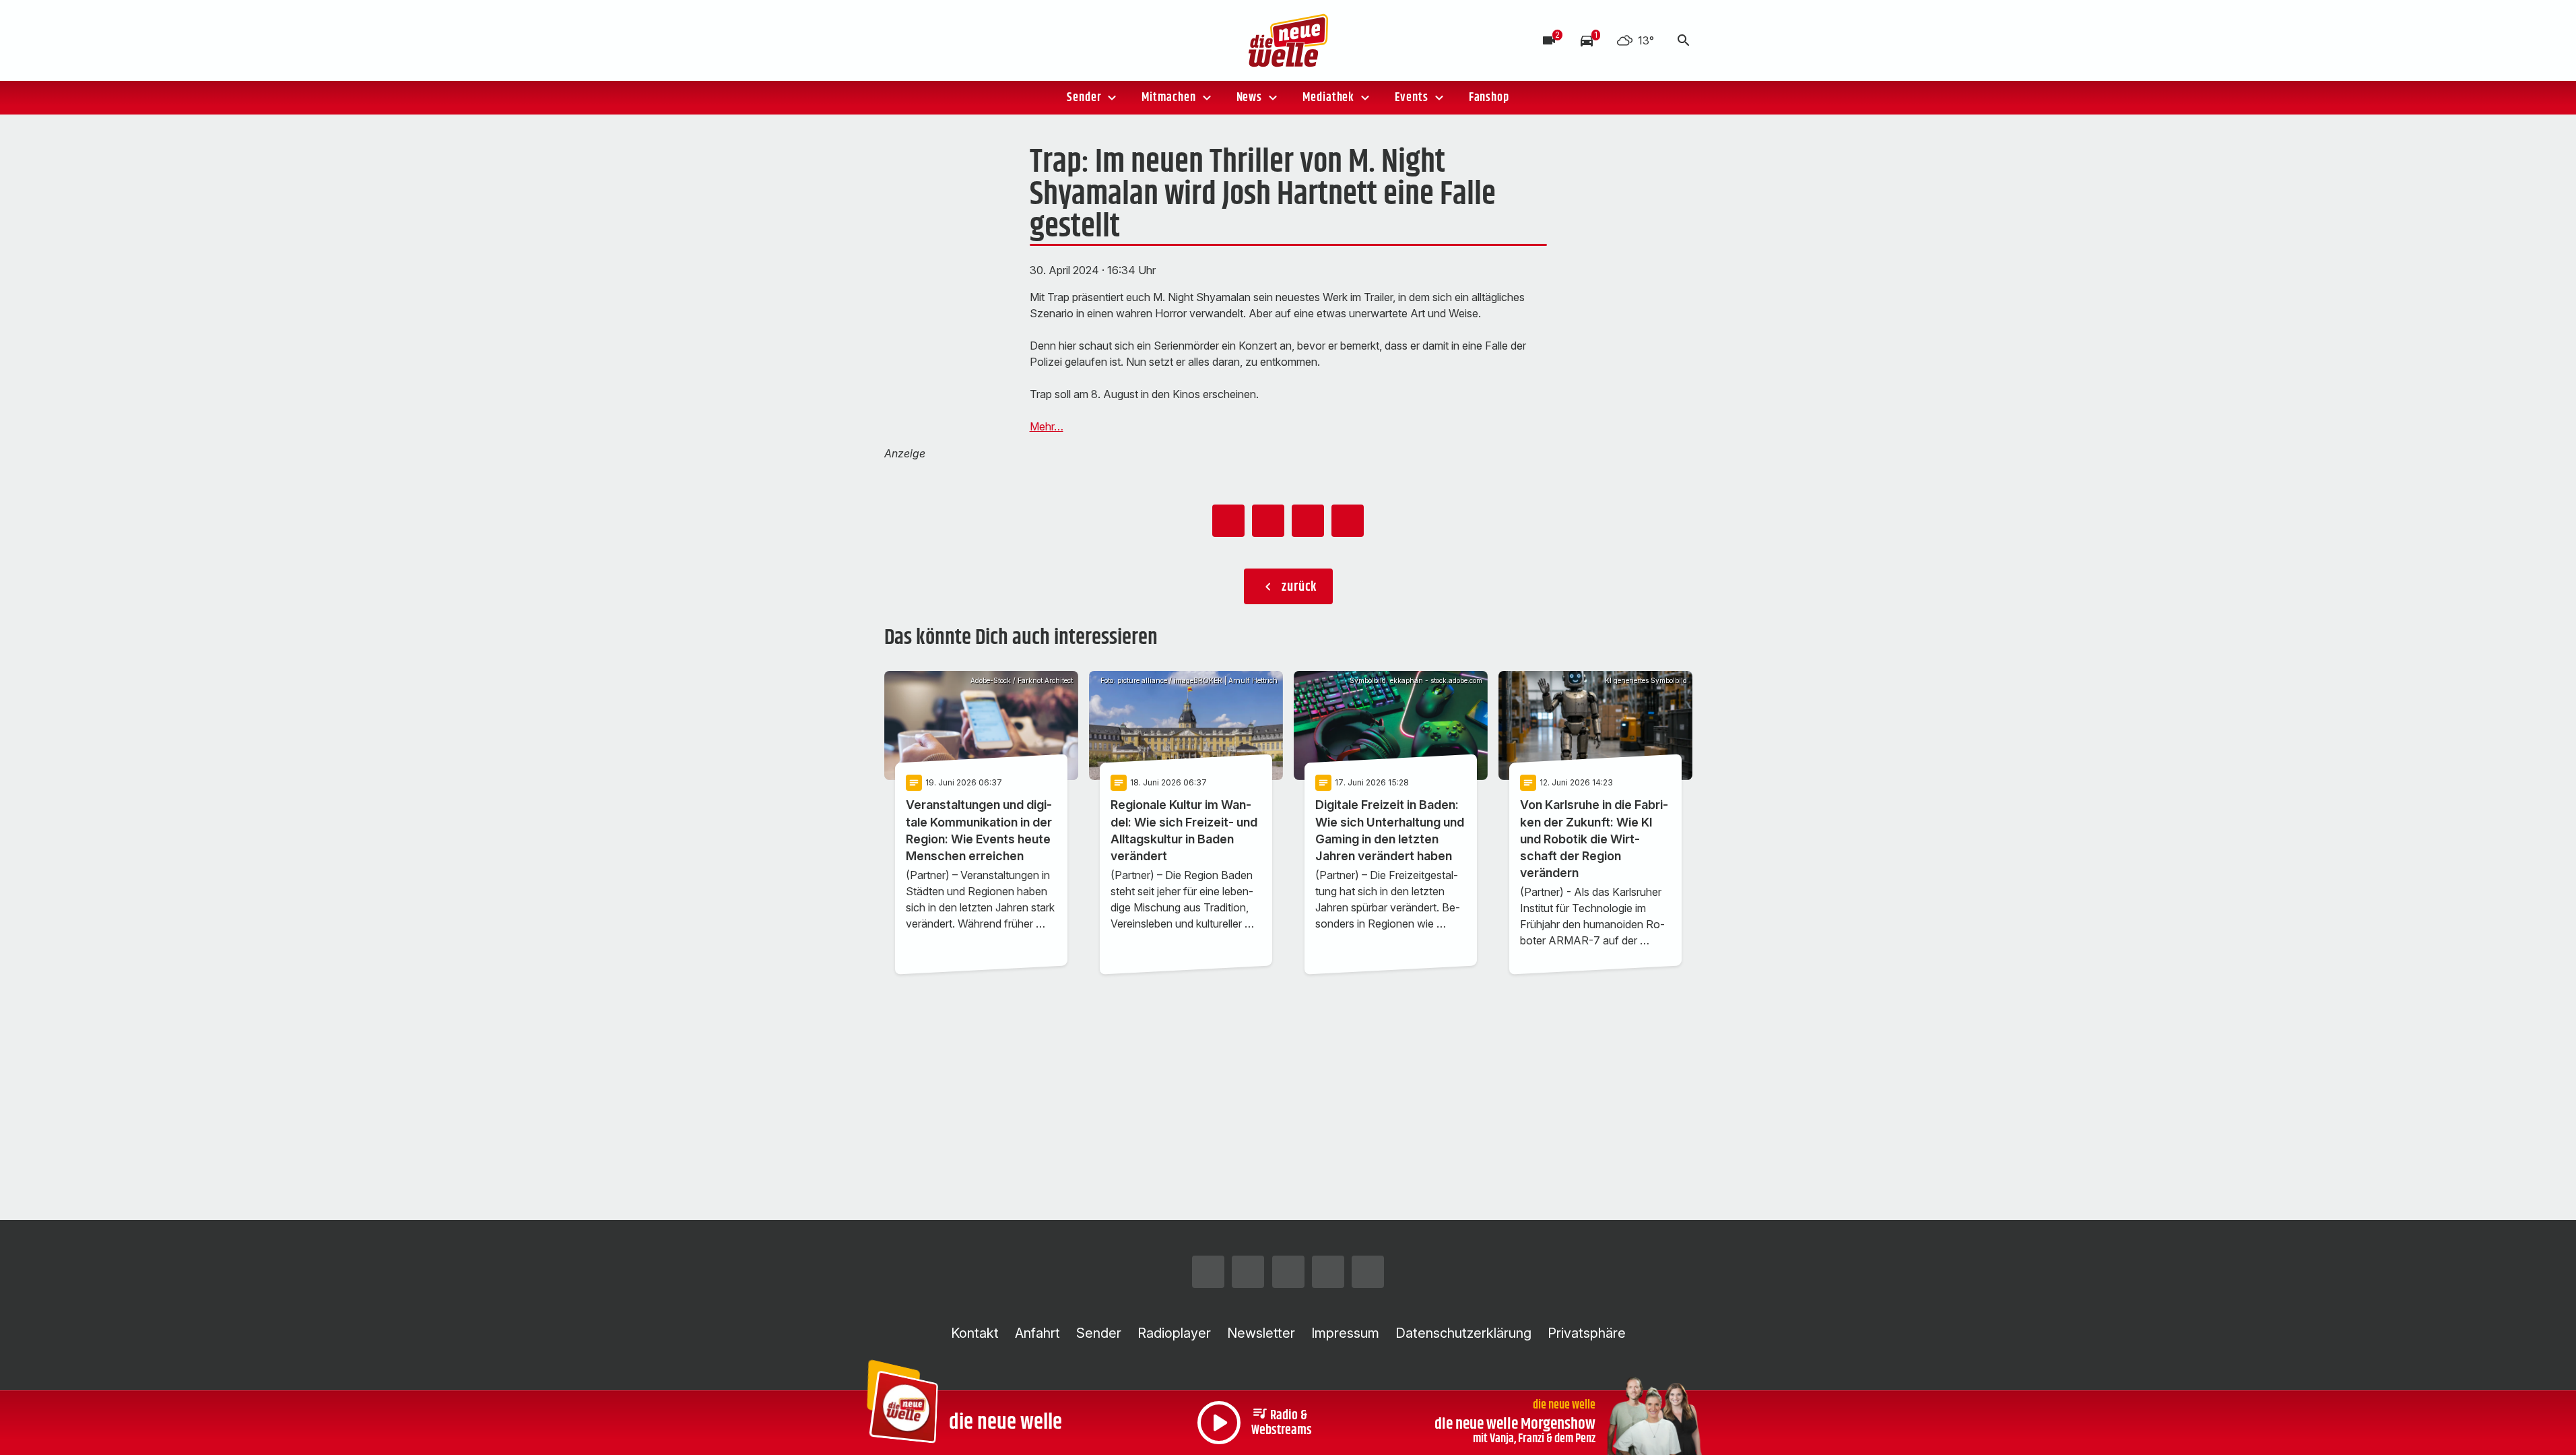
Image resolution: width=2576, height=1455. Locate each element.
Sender (1084, 98)
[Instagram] (898, 40)
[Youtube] (979, 40)
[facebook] (925, 40)
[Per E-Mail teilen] (1348, 521)
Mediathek (1328, 98)
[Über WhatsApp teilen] (1308, 521)
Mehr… (1047, 426)
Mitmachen (1168, 98)
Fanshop (1489, 98)
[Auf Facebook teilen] (1228, 521)
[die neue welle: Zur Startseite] (1288, 40)
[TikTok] (952, 40)
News (1250, 98)
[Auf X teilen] (1268, 521)
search (1684, 40)
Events (1411, 98)
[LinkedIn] (1005, 40)
